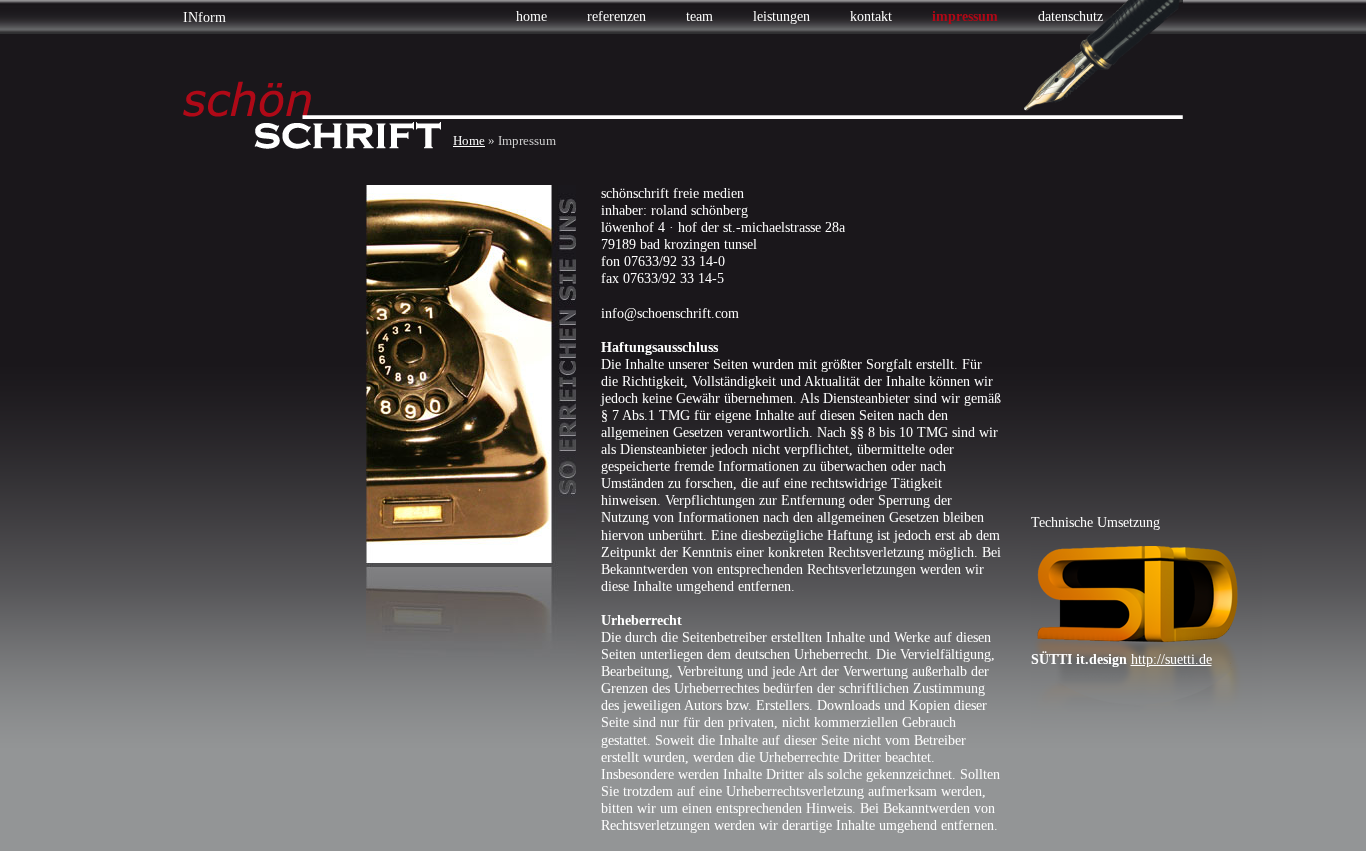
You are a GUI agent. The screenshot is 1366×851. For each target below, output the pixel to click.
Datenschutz (1070, 16)
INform (204, 17)
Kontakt (871, 16)
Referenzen (616, 16)
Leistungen (781, 16)
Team (699, 16)
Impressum (965, 16)
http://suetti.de (1171, 659)
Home (531, 16)
